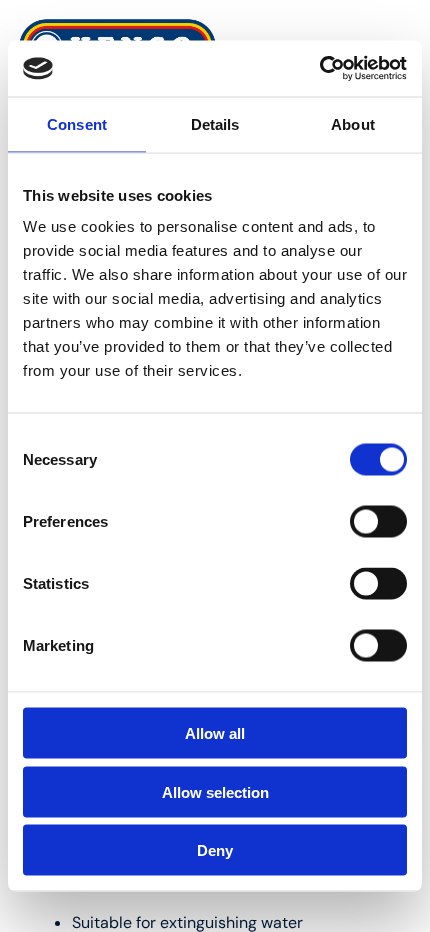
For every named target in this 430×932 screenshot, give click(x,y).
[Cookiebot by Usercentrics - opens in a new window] (319, 69)
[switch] (378, 522)
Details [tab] (215, 123)
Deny (215, 850)
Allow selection (215, 791)
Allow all (215, 733)
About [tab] (353, 123)
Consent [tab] (77, 123)
